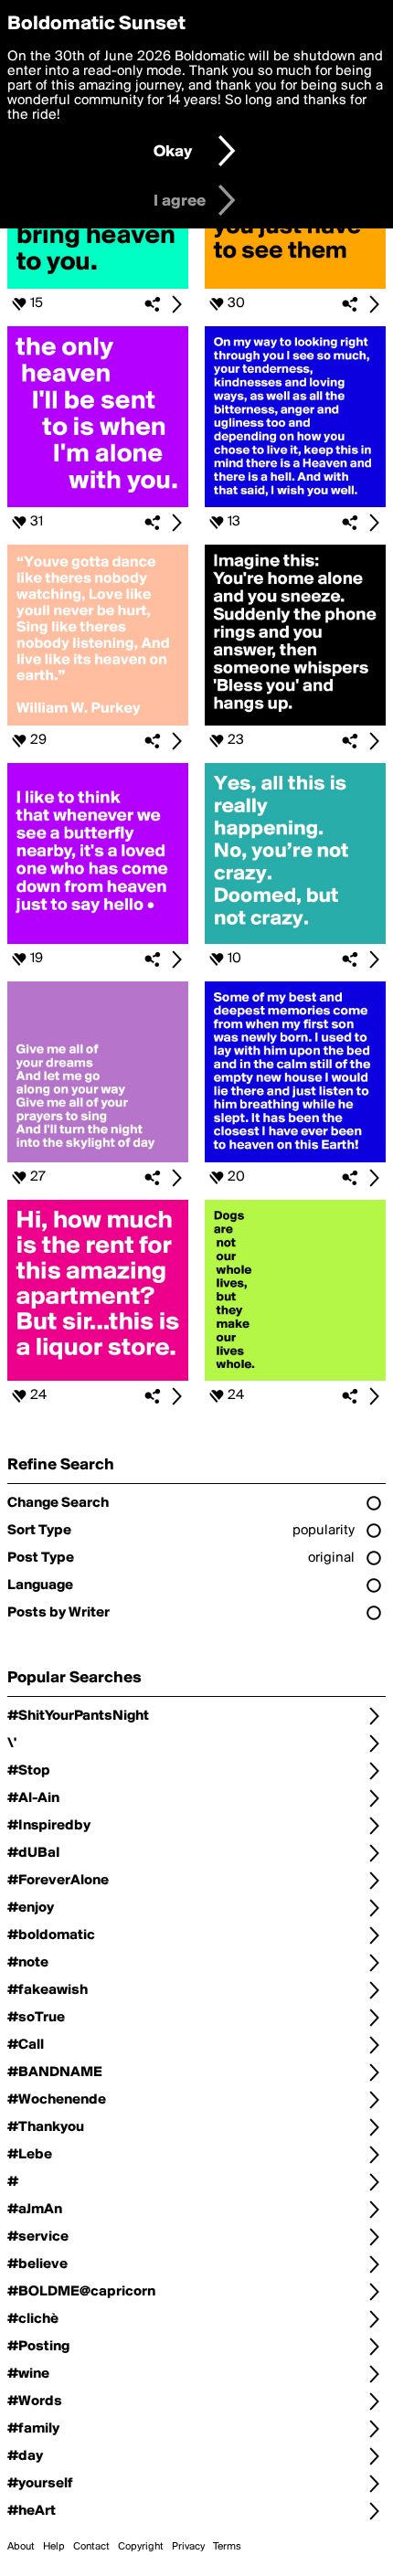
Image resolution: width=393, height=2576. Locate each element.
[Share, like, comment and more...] (98, 285)
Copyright (141, 2547)
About (21, 2547)
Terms (227, 2547)
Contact (91, 2547)
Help (54, 2547)
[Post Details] (176, 304)
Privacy (188, 2547)
